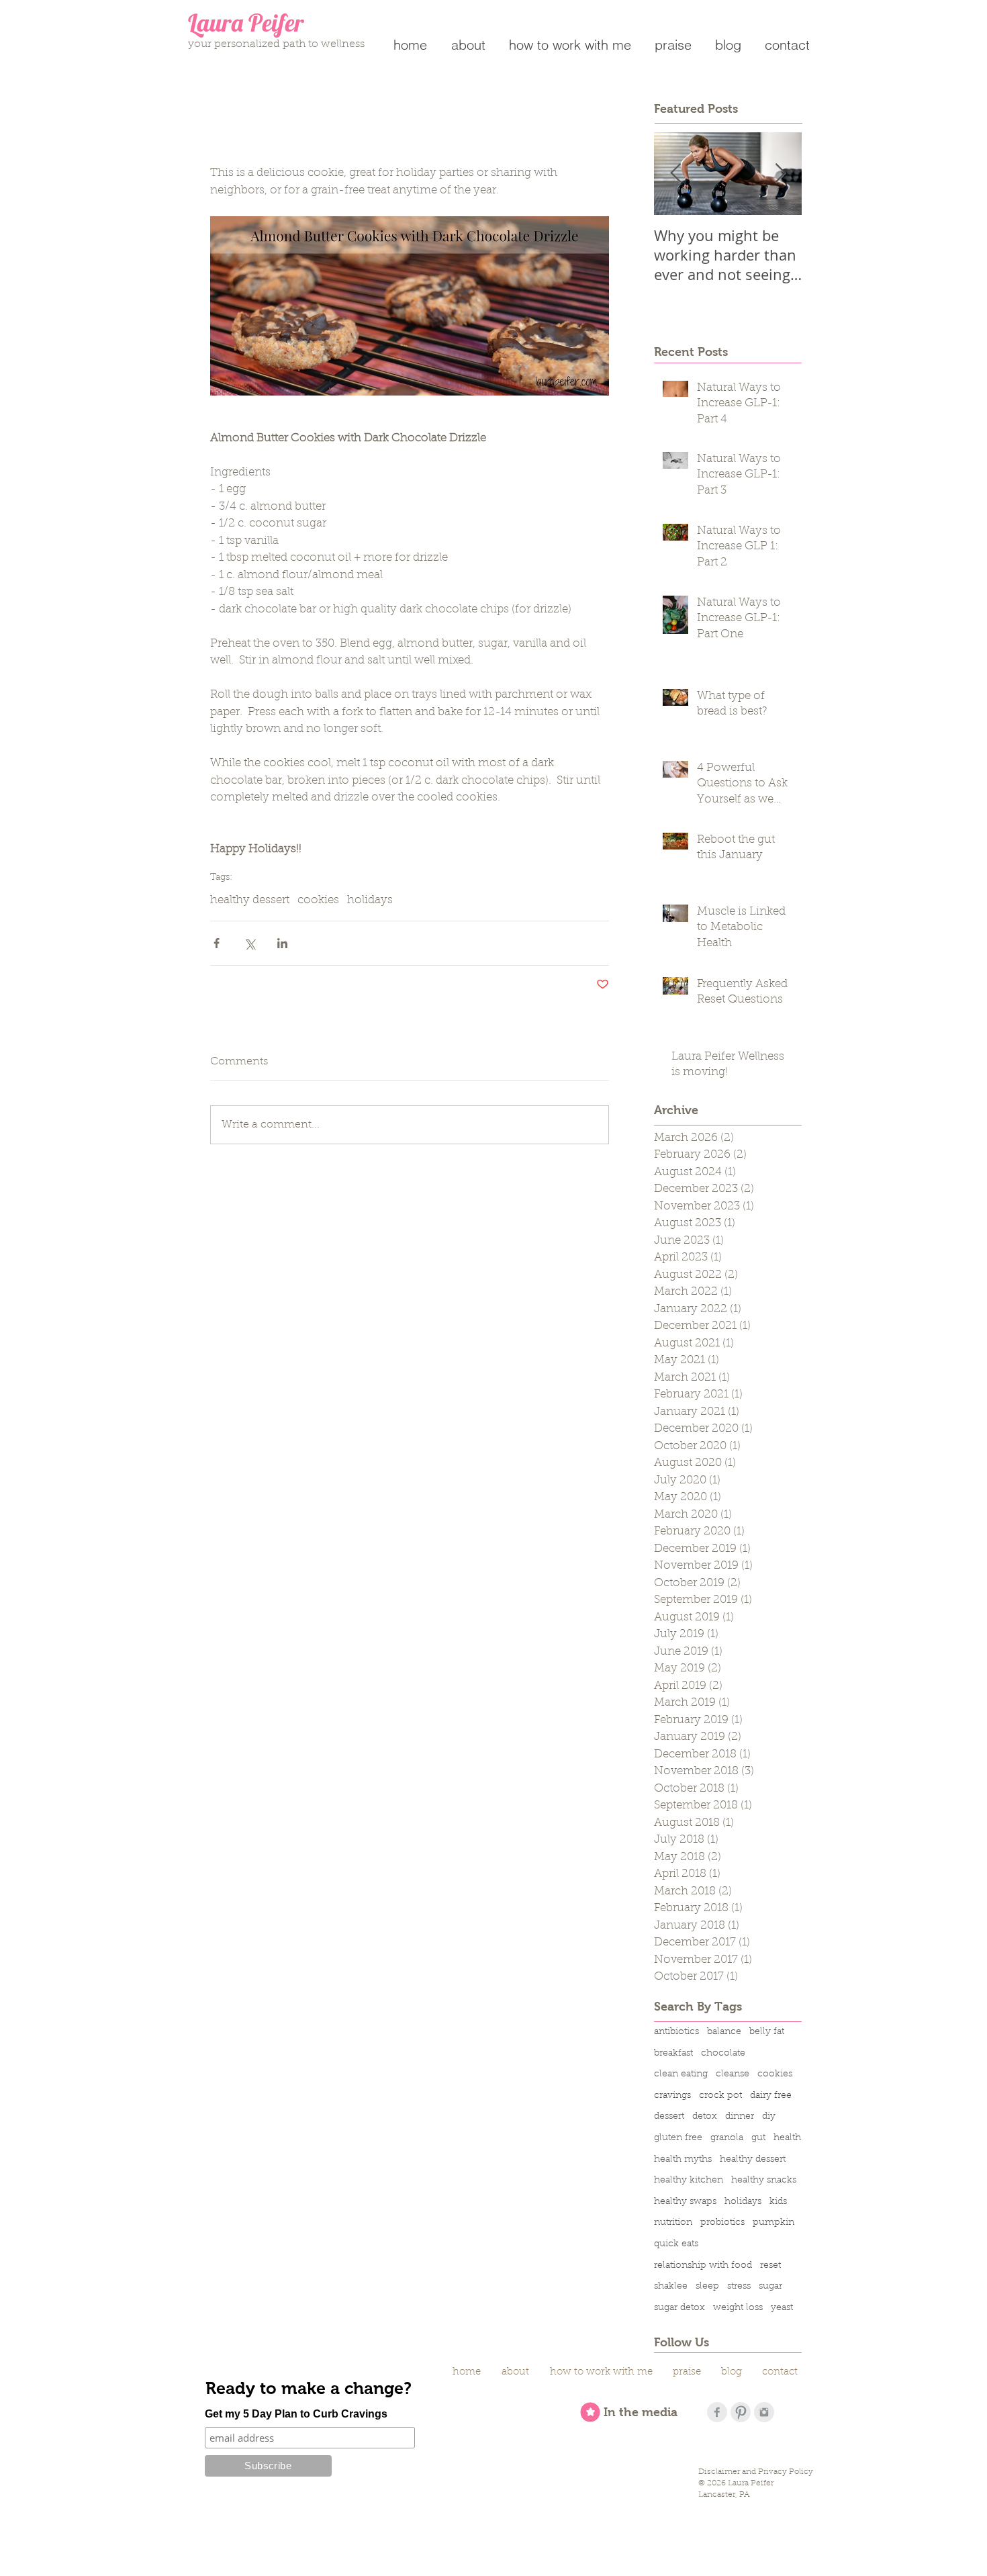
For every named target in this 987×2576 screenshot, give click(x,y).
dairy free (771, 2096)
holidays (370, 900)
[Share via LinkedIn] (282, 943)
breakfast (673, 2054)
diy (769, 2117)
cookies (318, 900)
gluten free (678, 2138)
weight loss (738, 2308)
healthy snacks (764, 2180)
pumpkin (773, 2223)
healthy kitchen (689, 2180)
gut (758, 2138)
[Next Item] (780, 174)
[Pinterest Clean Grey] (741, 2412)
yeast (782, 2308)
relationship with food (703, 2266)
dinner (740, 2117)
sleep (707, 2287)
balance (724, 2032)
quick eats (676, 2244)
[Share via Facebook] (217, 943)
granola (727, 2138)
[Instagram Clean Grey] (764, 2412)
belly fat (767, 2032)
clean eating (681, 2074)
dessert (669, 2117)
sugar (770, 2287)
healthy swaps (685, 2202)
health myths (683, 2160)
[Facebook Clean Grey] (717, 2412)
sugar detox (679, 2308)
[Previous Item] (675, 174)
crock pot (720, 2096)
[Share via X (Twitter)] (249, 943)
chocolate (723, 2054)
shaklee (671, 2287)
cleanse (733, 2074)
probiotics (722, 2223)
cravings (672, 2096)
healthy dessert (250, 900)
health (787, 2138)
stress (739, 2287)
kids (778, 2202)
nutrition (673, 2223)
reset (770, 2266)
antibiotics (676, 2032)
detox (705, 2117)
